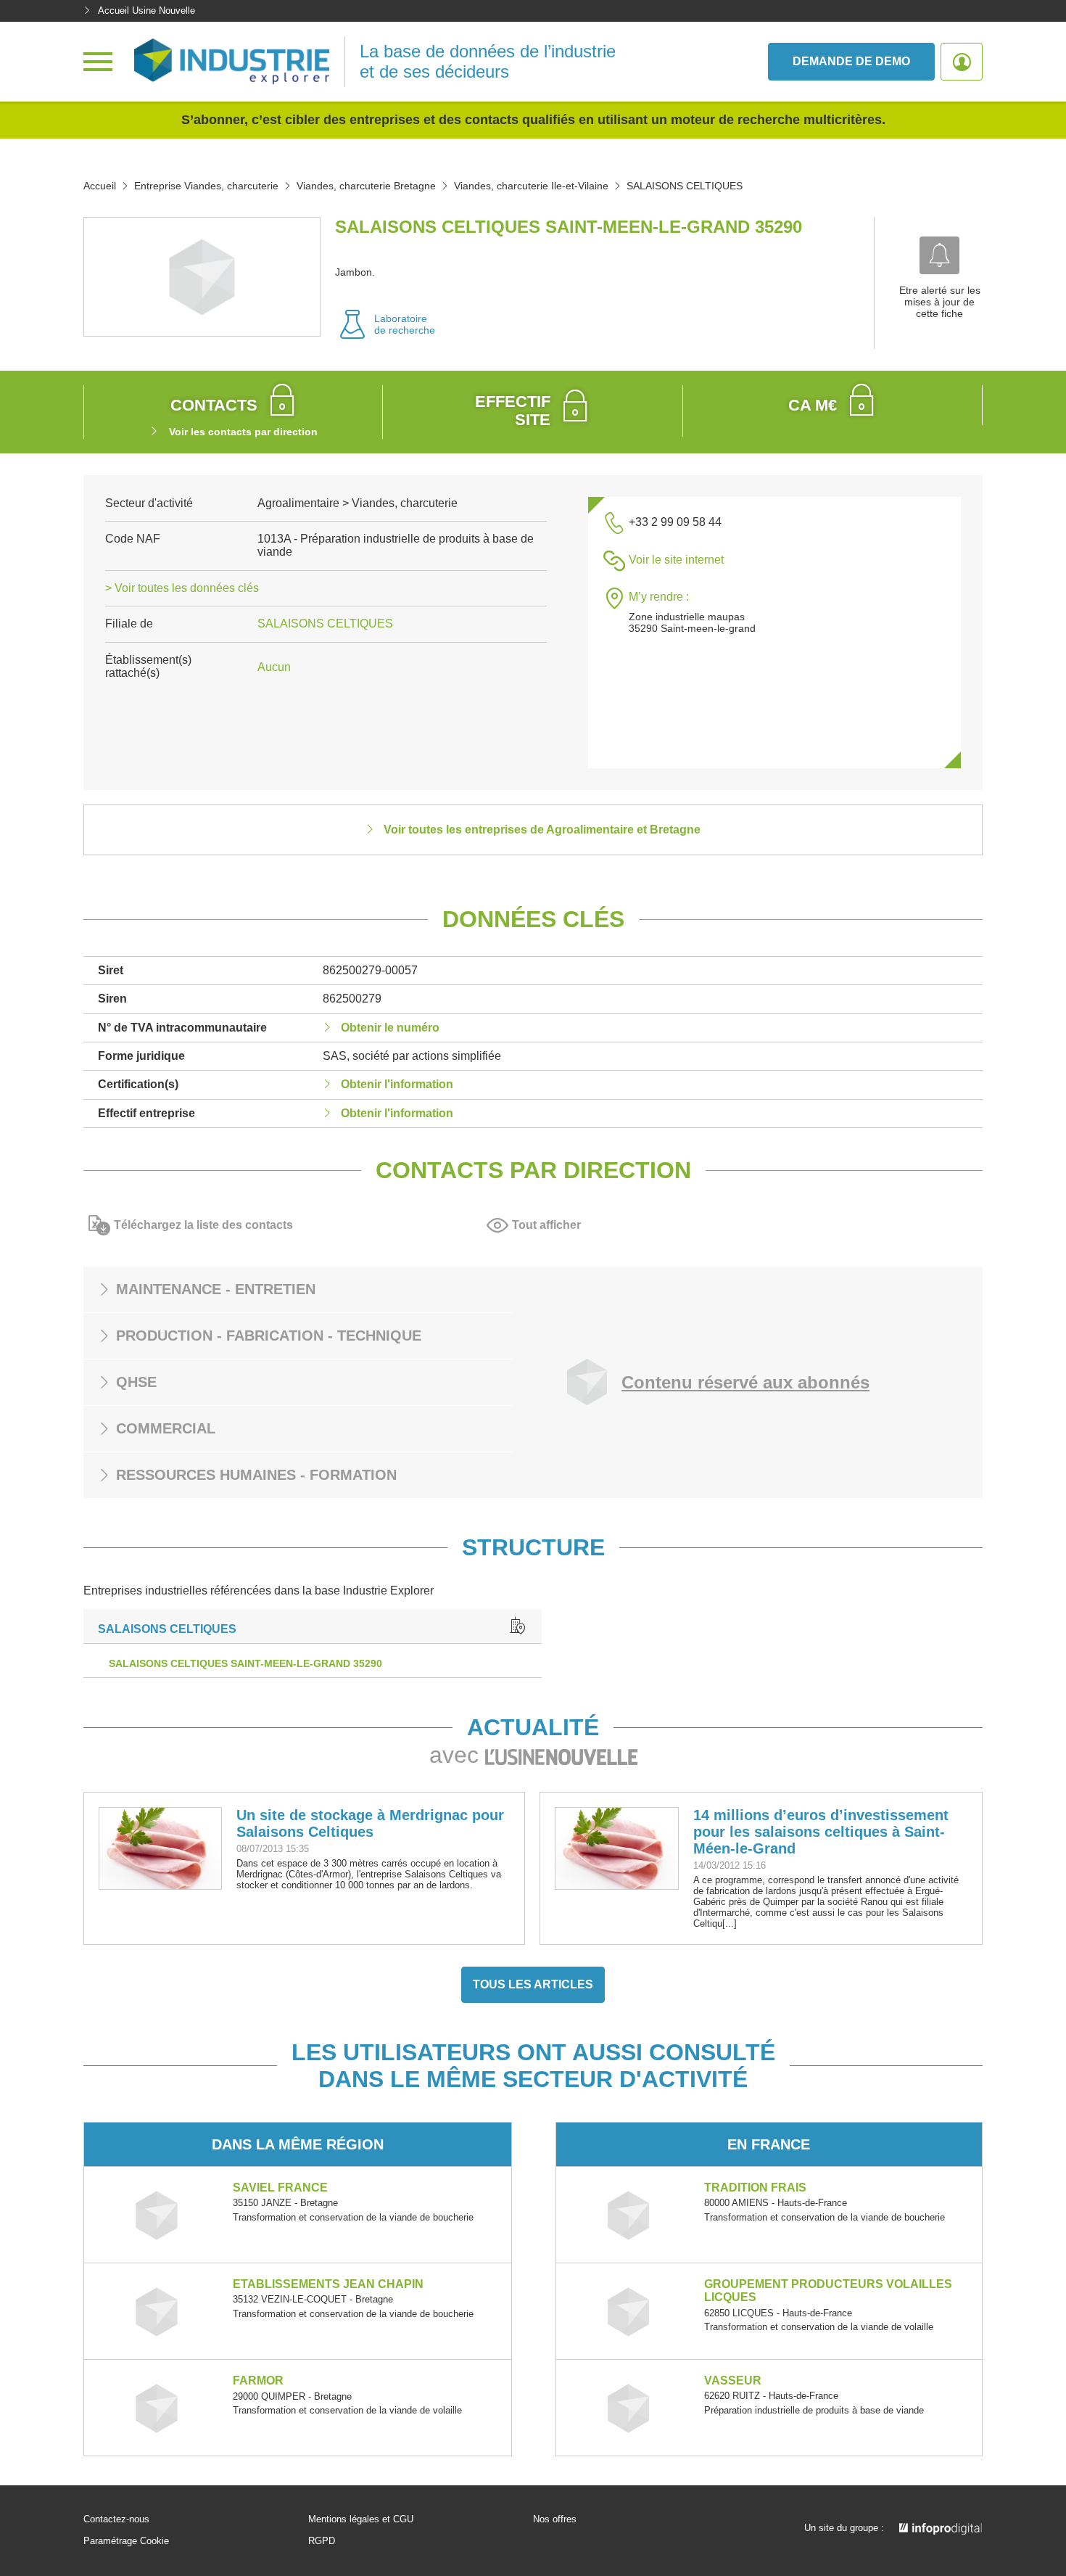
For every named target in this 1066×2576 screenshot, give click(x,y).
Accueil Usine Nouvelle (146, 11)
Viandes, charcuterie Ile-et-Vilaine (531, 186)
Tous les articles (533, 1984)
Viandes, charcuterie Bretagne (366, 186)
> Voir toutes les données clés (182, 588)
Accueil (100, 186)
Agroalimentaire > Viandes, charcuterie (358, 503)
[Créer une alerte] (939, 255)
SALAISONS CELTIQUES (325, 624)
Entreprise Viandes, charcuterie (206, 186)
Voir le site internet (676, 560)
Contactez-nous (116, 2519)
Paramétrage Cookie (126, 2541)
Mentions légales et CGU (361, 2519)
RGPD (322, 2541)
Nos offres (555, 2519)
